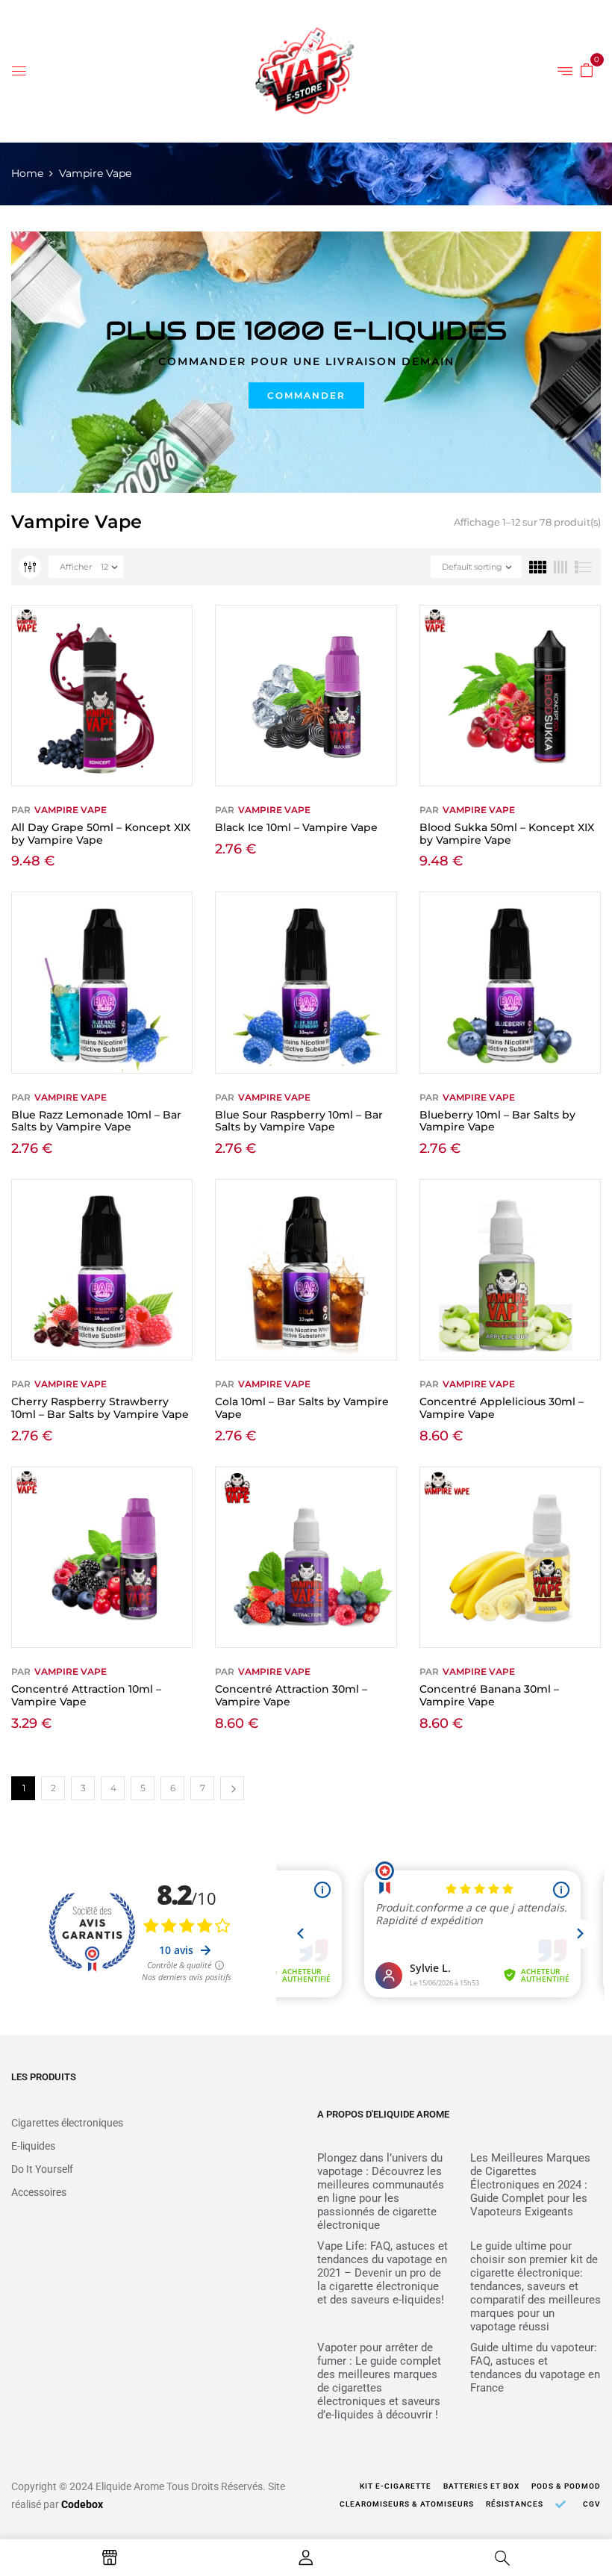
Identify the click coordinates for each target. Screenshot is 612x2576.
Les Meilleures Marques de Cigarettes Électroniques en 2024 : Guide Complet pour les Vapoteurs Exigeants (530, 2185)
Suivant (232, 1788)
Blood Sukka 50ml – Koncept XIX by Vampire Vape (507, 834)
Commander (306, 395)
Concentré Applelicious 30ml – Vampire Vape (502, 1408)
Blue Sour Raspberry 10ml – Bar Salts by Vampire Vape (299, 1121)
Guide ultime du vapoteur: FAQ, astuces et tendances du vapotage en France (535, 2368)
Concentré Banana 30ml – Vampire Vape (489, 1695)
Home (27, 173)
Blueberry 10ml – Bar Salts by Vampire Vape (497, 1121)
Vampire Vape (71, 810)
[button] (587, 69)
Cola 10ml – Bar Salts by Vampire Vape (302, 1408)
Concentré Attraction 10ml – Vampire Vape (86, 1695)
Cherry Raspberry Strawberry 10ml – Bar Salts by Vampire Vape (100, 1408)
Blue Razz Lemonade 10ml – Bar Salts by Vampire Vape (96, 1121)
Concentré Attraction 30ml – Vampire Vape (291, 1695)
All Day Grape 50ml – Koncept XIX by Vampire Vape (101, 834)
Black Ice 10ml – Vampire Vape (296, 827)
